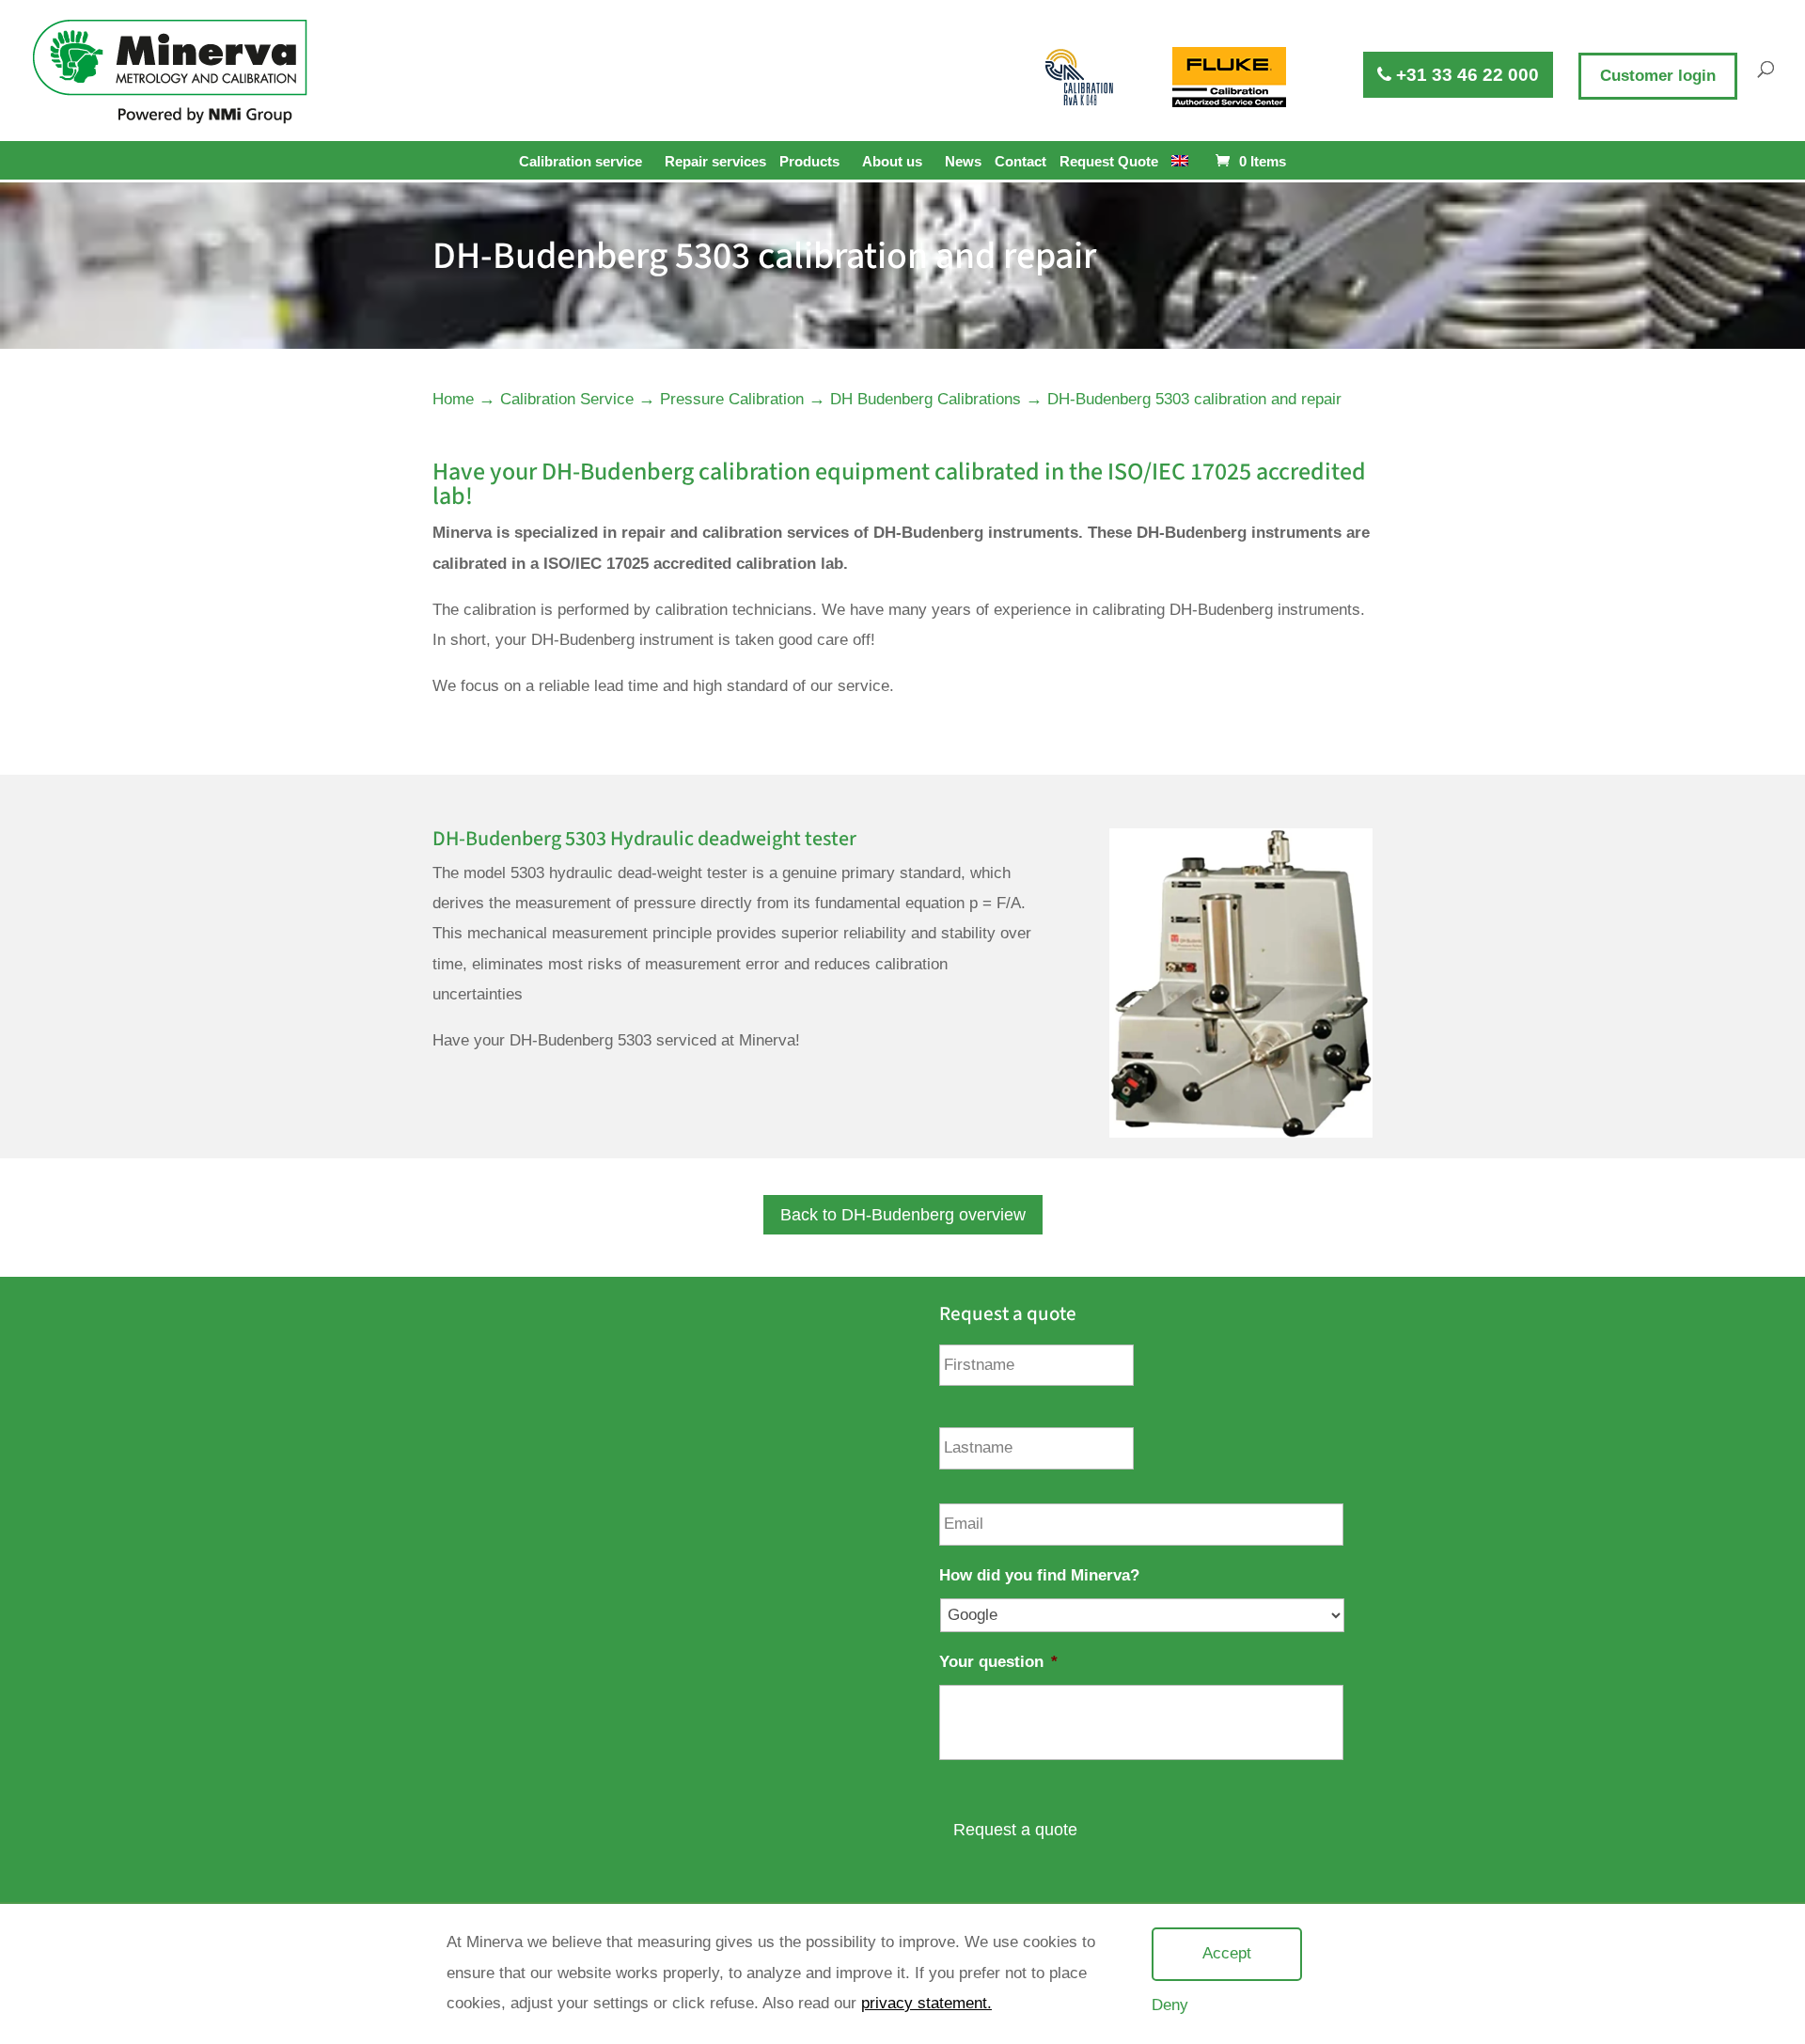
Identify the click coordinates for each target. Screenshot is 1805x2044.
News (963, 162)
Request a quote (1015, 1830)
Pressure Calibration (732, 399)
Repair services (715, 162)
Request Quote (1109, 162)
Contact (1020, 162)
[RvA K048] (1080, 77)
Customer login (1658, 76)
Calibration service (581, 161)
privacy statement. (926, 2003)
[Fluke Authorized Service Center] (1229, 77)
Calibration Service (567, 399)
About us (892, 161)
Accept (1227, 1953)
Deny (1170, 2005)
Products (809, 161)
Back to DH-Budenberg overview (903, 1215)
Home (453, 399)
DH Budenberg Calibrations (926, 399)
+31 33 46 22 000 (1465, 75)
